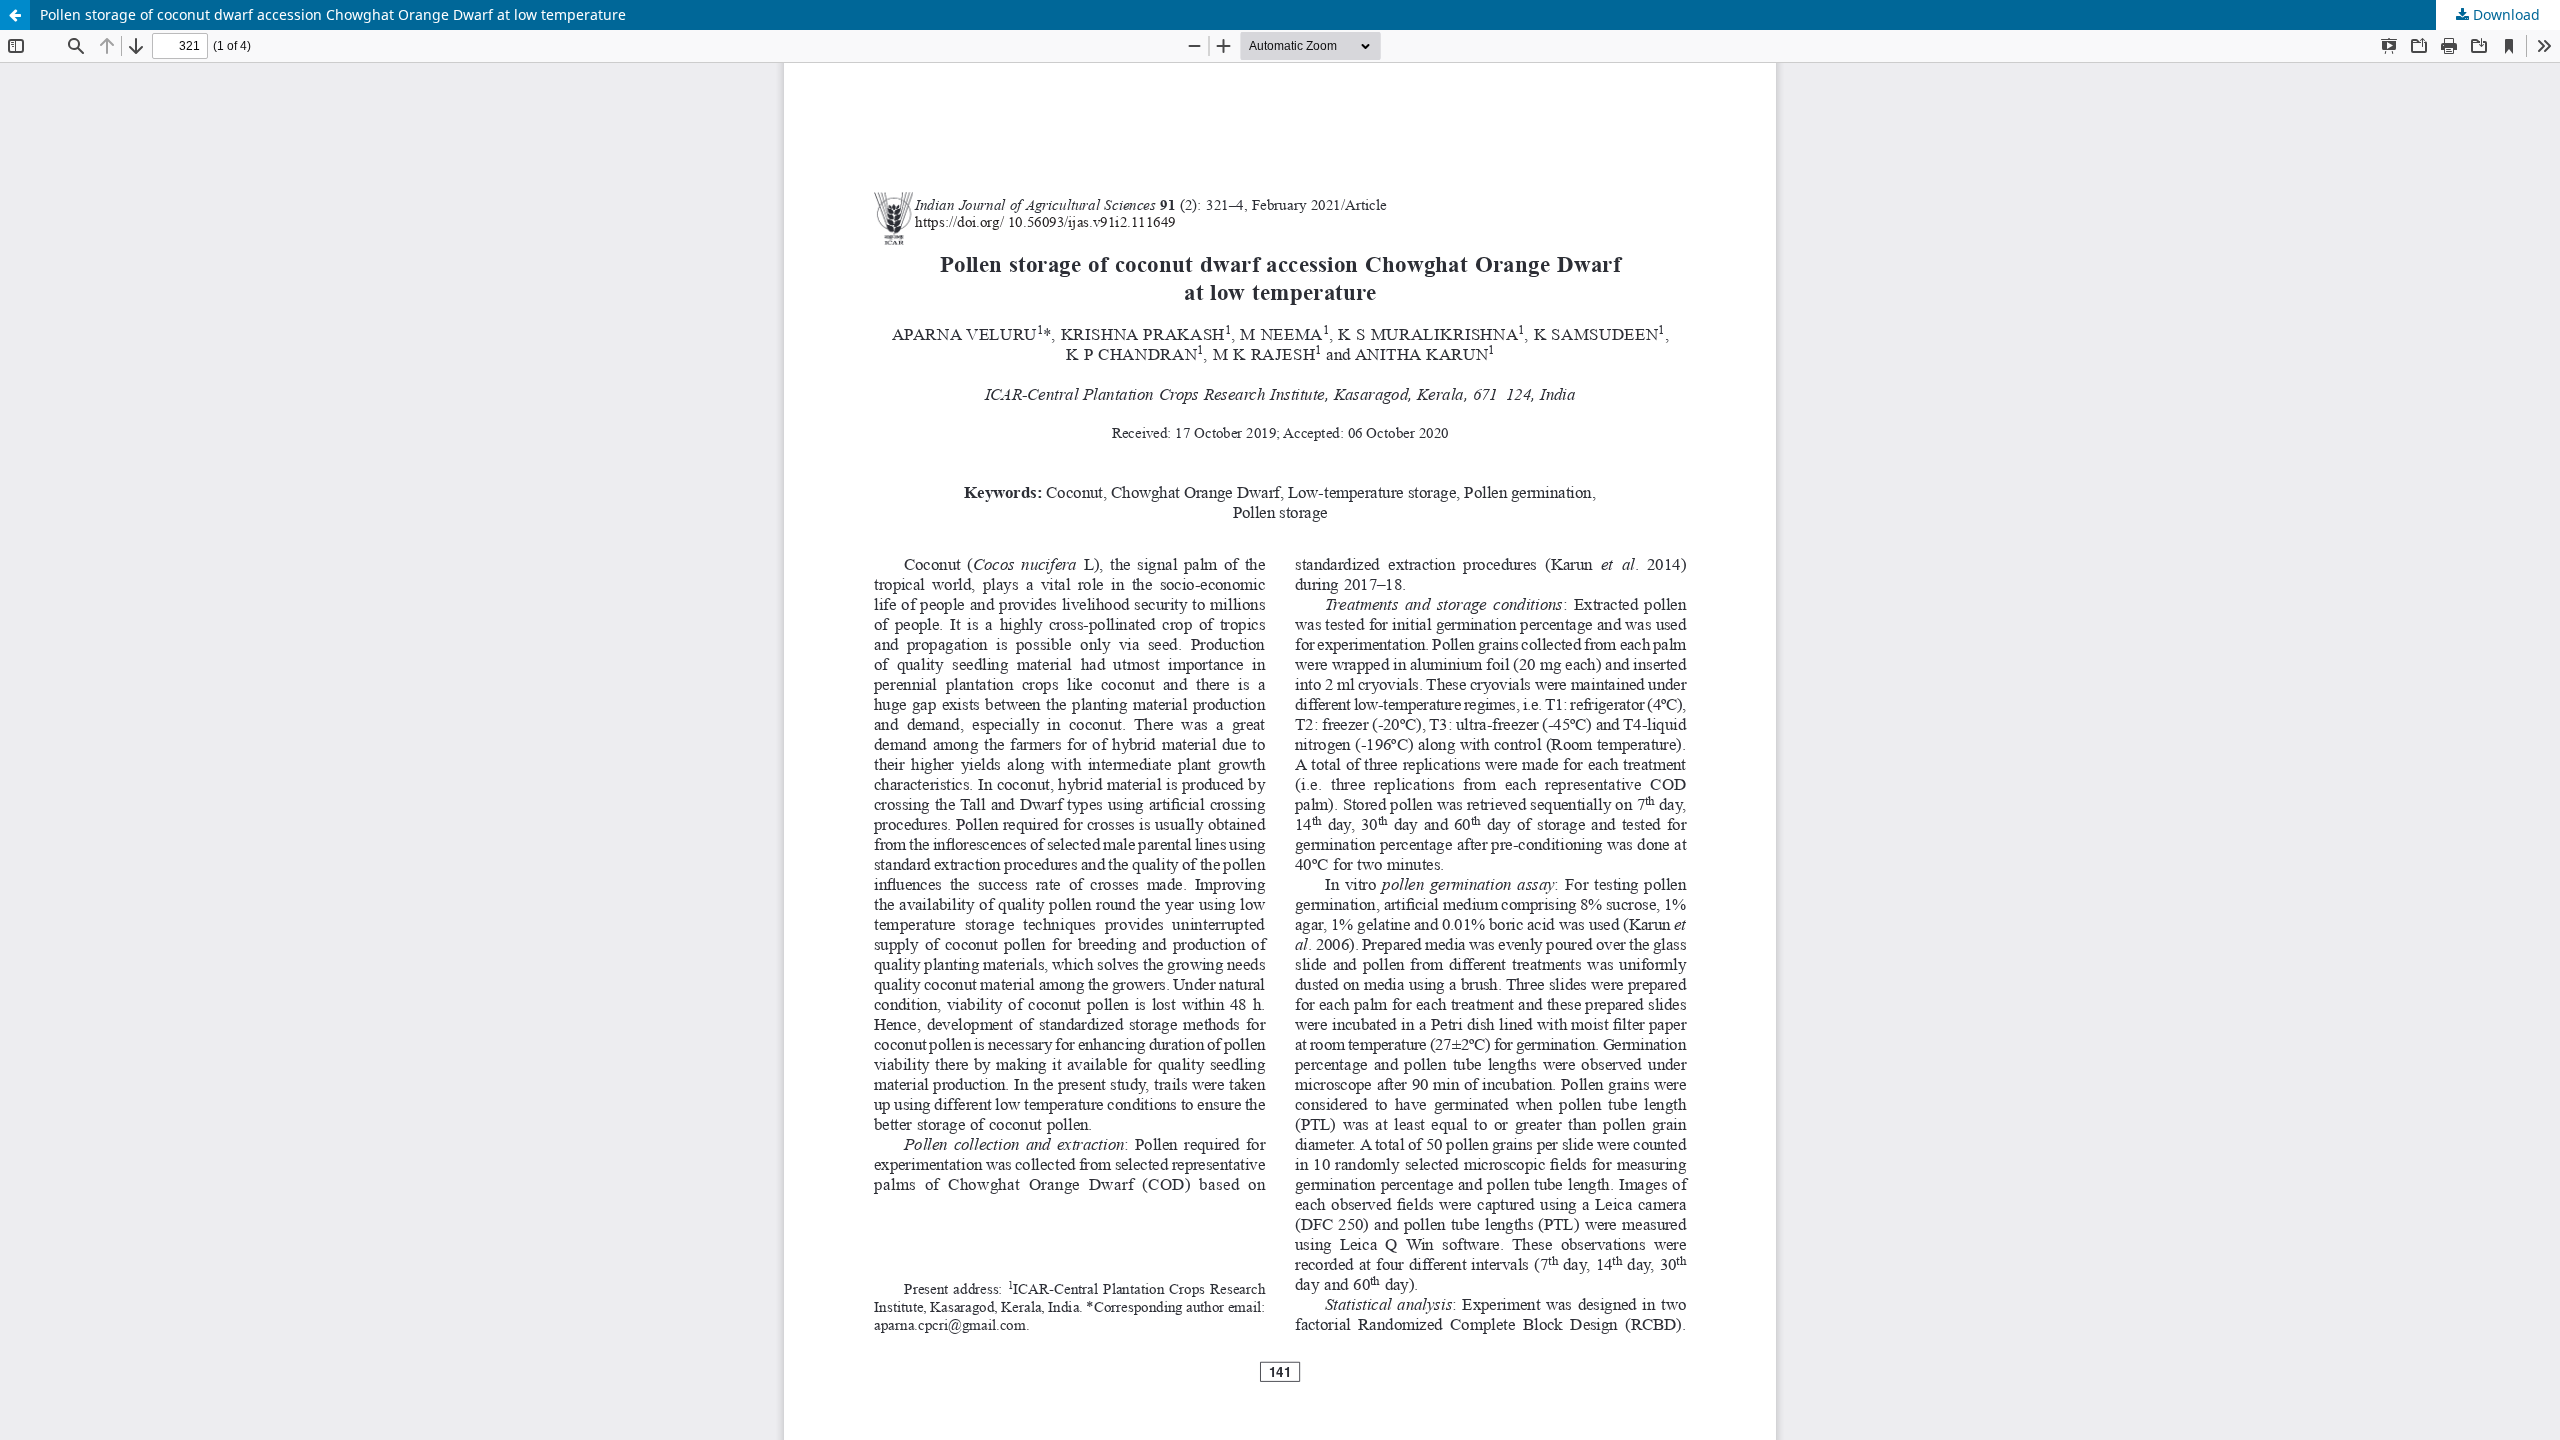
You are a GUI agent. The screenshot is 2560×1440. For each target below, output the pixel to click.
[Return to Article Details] (15, 15)
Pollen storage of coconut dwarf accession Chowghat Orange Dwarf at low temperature (333, 14)
